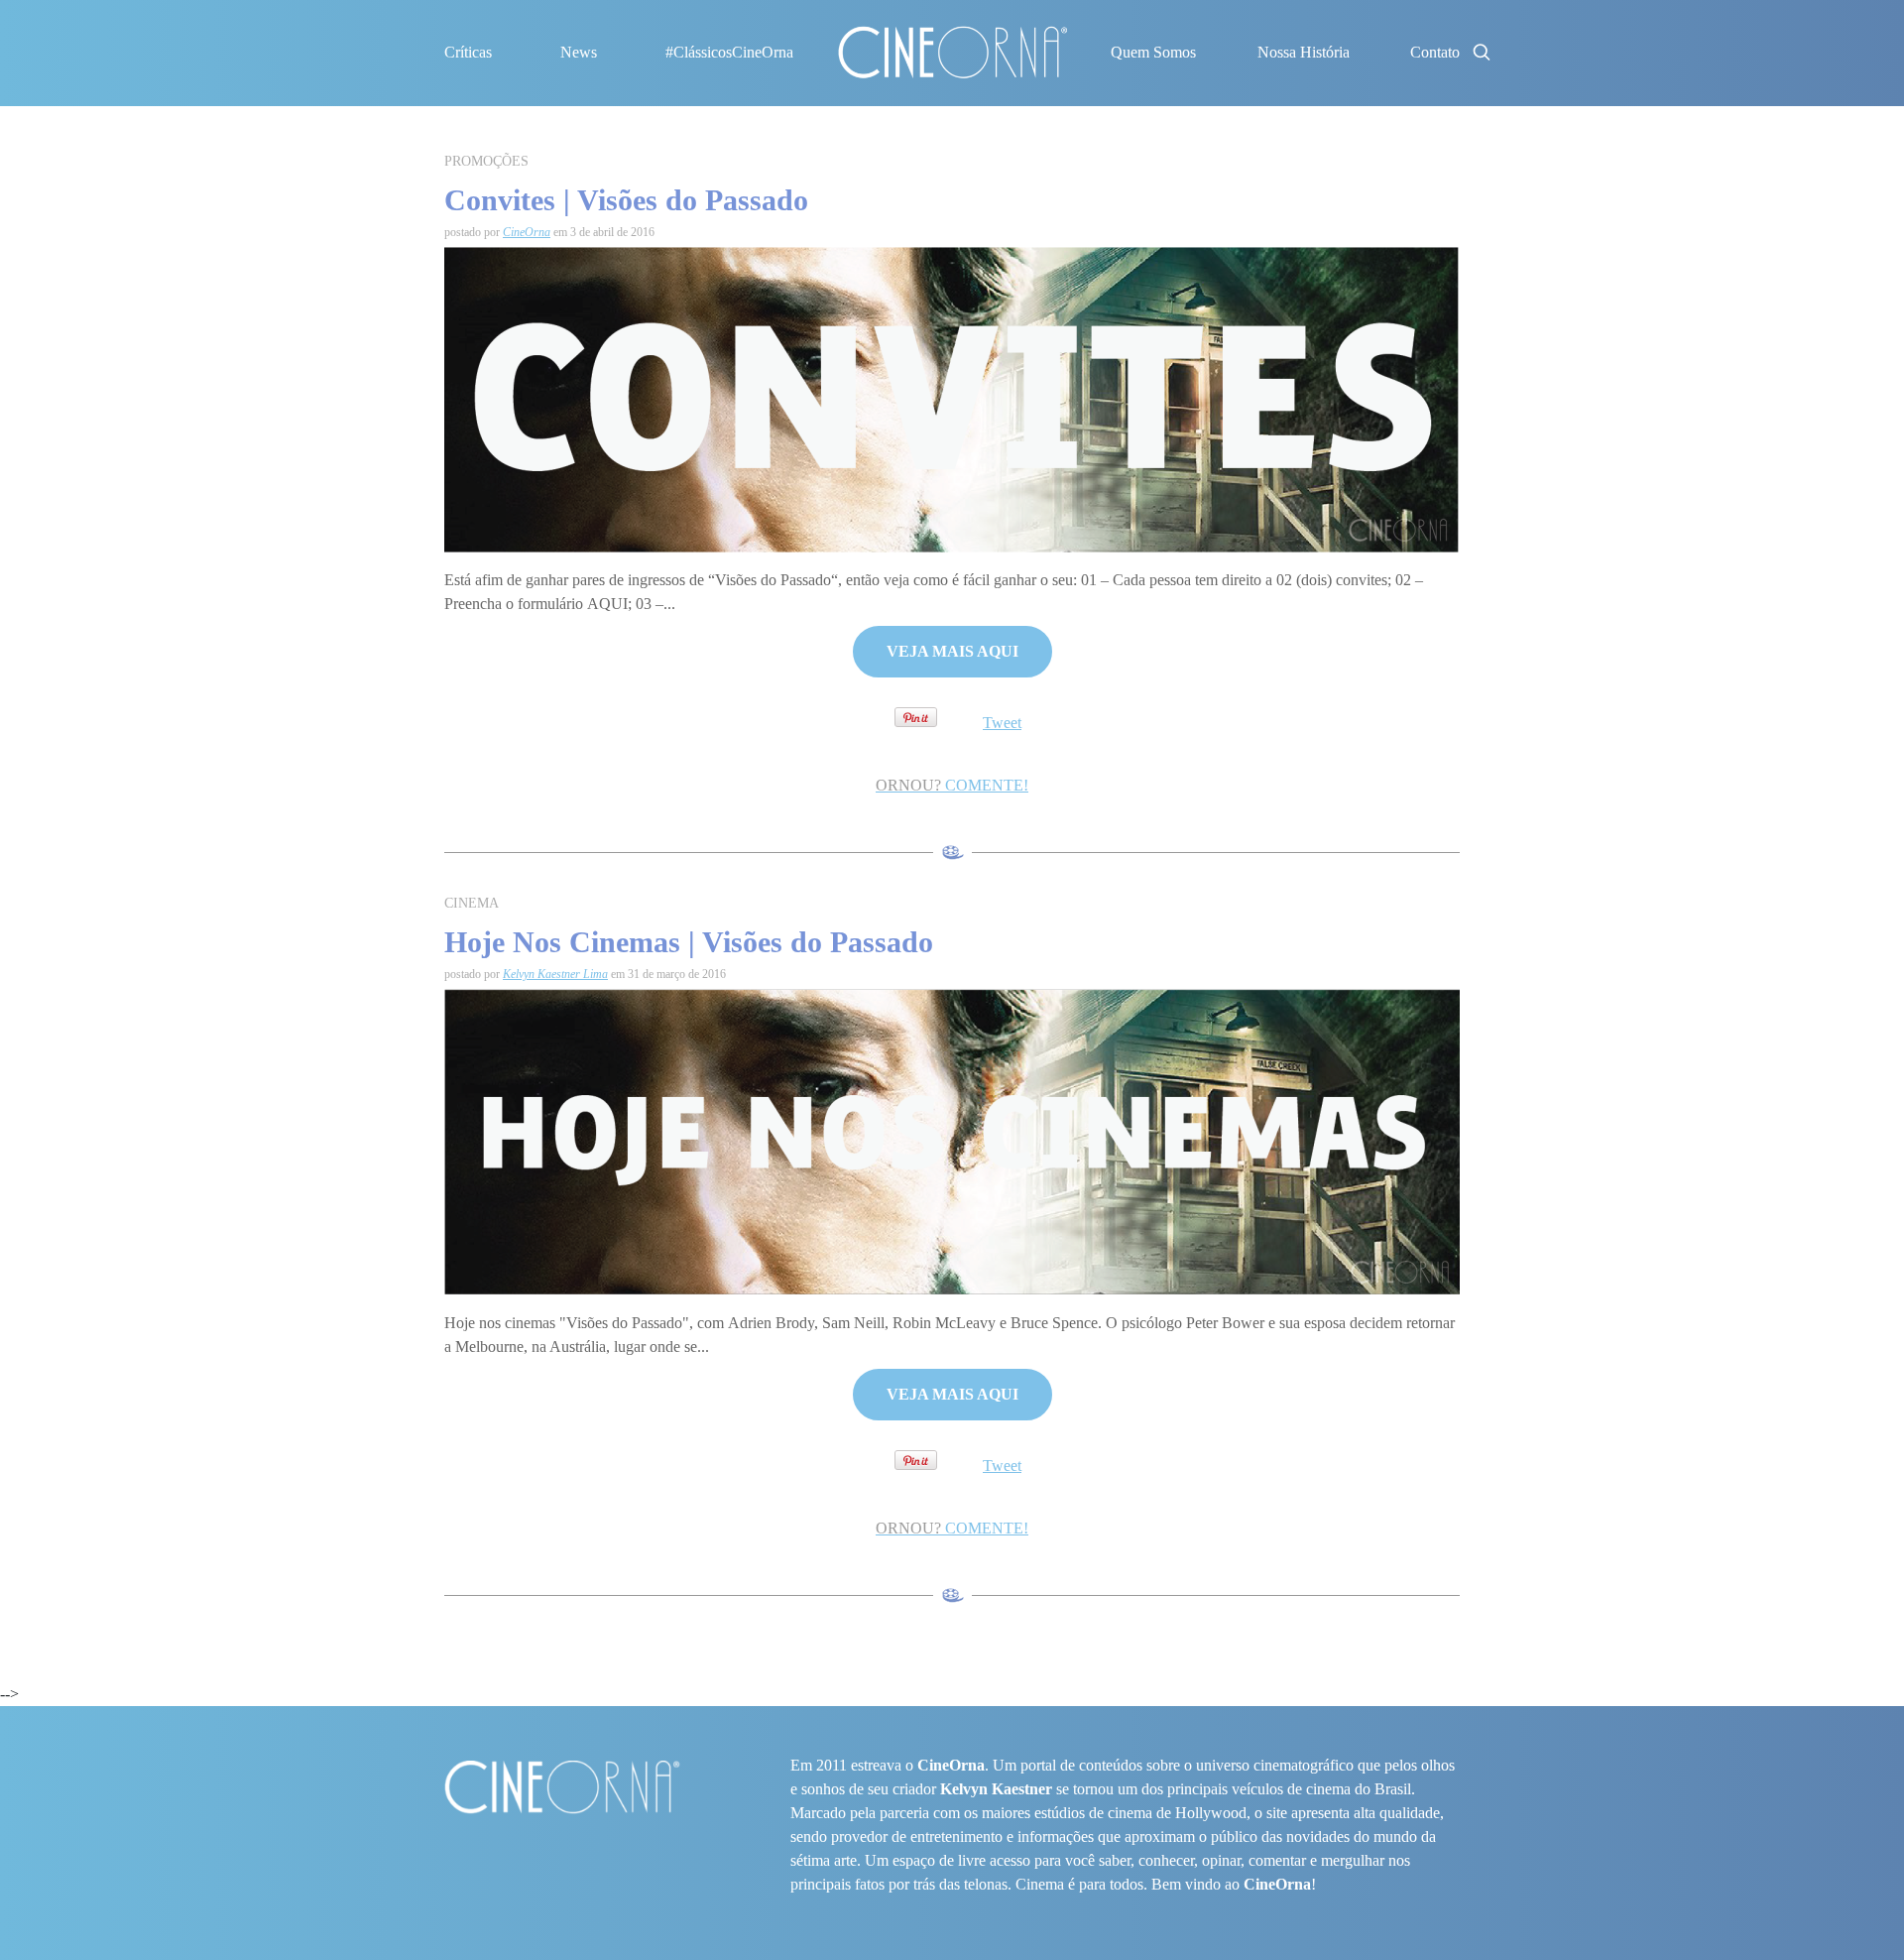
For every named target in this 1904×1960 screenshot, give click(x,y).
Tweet (1002, 723)
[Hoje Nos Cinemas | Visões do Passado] (952, 1141)
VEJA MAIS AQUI (952, 651)
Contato (1435, 52)
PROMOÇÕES (486, 161)
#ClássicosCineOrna (729, 52)
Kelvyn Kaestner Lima (555, 974)
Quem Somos (1153, 52)
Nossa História (1304, 52)
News (579, 52)
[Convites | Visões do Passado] (952, 398)
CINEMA (472, 903)
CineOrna (527, 232)
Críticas (468, 52)
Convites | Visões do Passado (626, 200)
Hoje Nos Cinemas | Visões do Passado (689, 942)
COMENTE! (952, 785)
